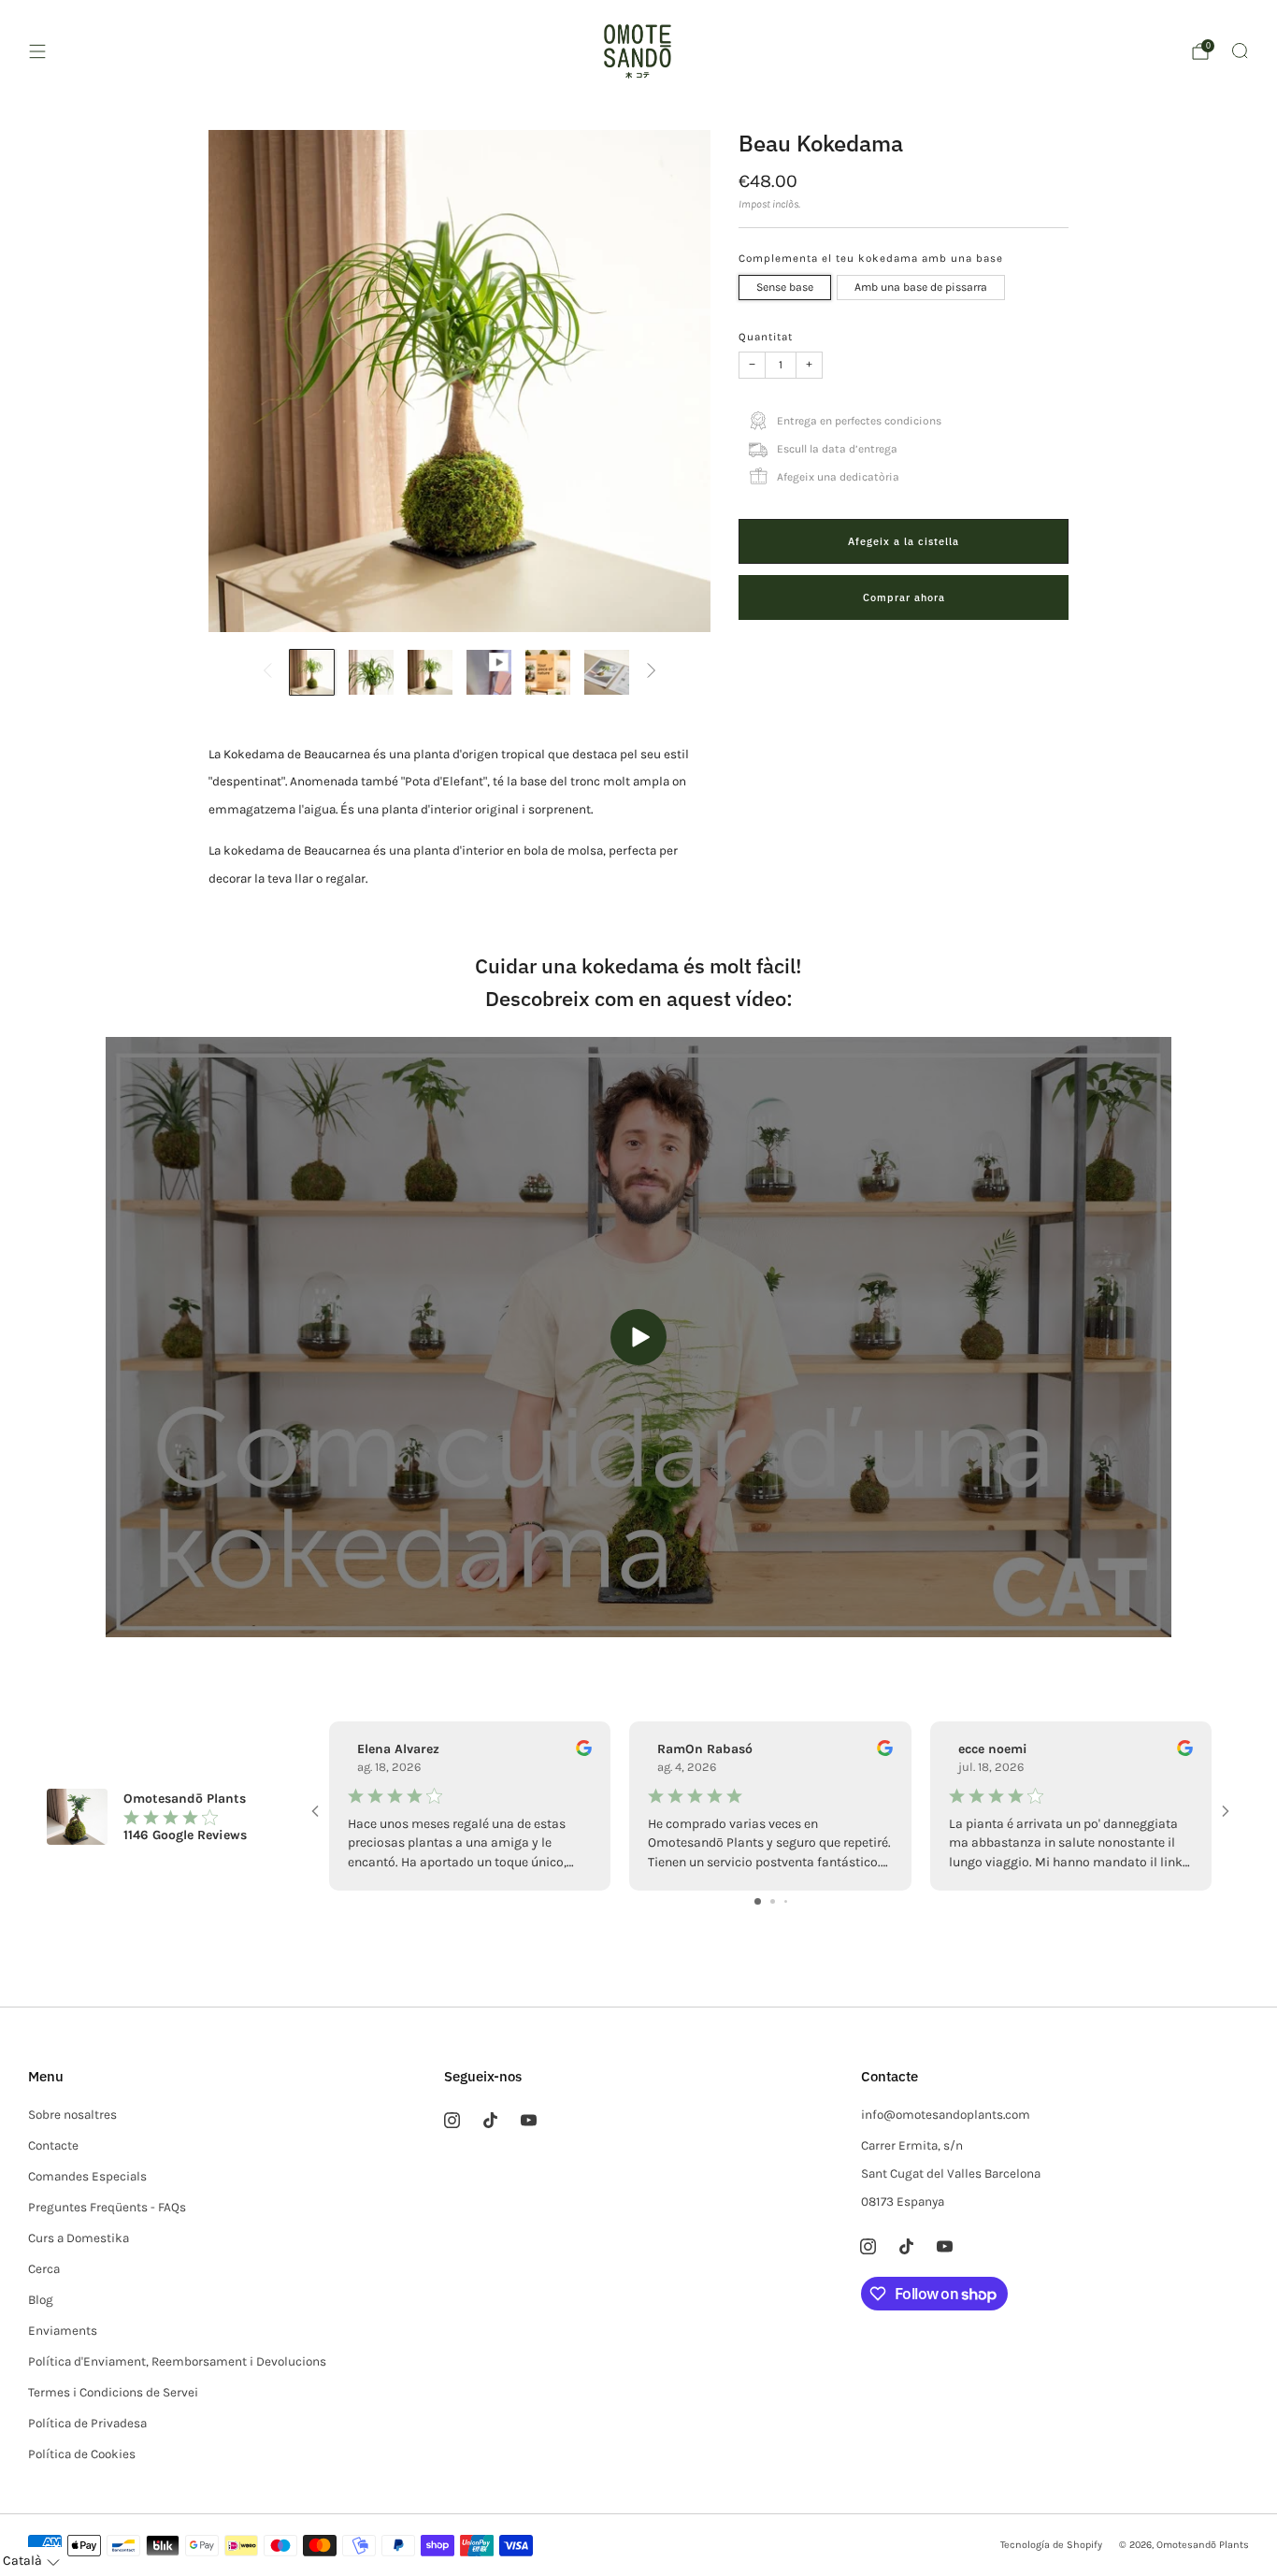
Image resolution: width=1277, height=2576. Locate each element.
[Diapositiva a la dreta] (651, 672)
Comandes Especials (87, 2176)
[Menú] (37, 51)
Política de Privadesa (87, 2423)
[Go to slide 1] (758, 1901)
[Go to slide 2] (773, 1901)
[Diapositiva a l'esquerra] (268, 672)
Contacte (53, 2145)
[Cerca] (1240, 50)
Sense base (785, 288)
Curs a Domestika (79, 2238)
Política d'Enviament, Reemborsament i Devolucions (177, 2361)
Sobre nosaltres (72, 2115)
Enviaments (63, 2331)
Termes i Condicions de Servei (113, 2392)
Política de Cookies (82, 2454)
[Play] (638, 1337)
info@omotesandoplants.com (946, 2115)
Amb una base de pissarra (921, 288)
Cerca (44, 2269)
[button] (31, 2562)
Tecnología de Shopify (1051, 2545)
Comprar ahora (904, 597)
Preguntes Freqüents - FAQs (107, 2207)
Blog (41, 2300)
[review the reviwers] (584, 1752)
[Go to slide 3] (786, 1901)
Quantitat (766, 337)
